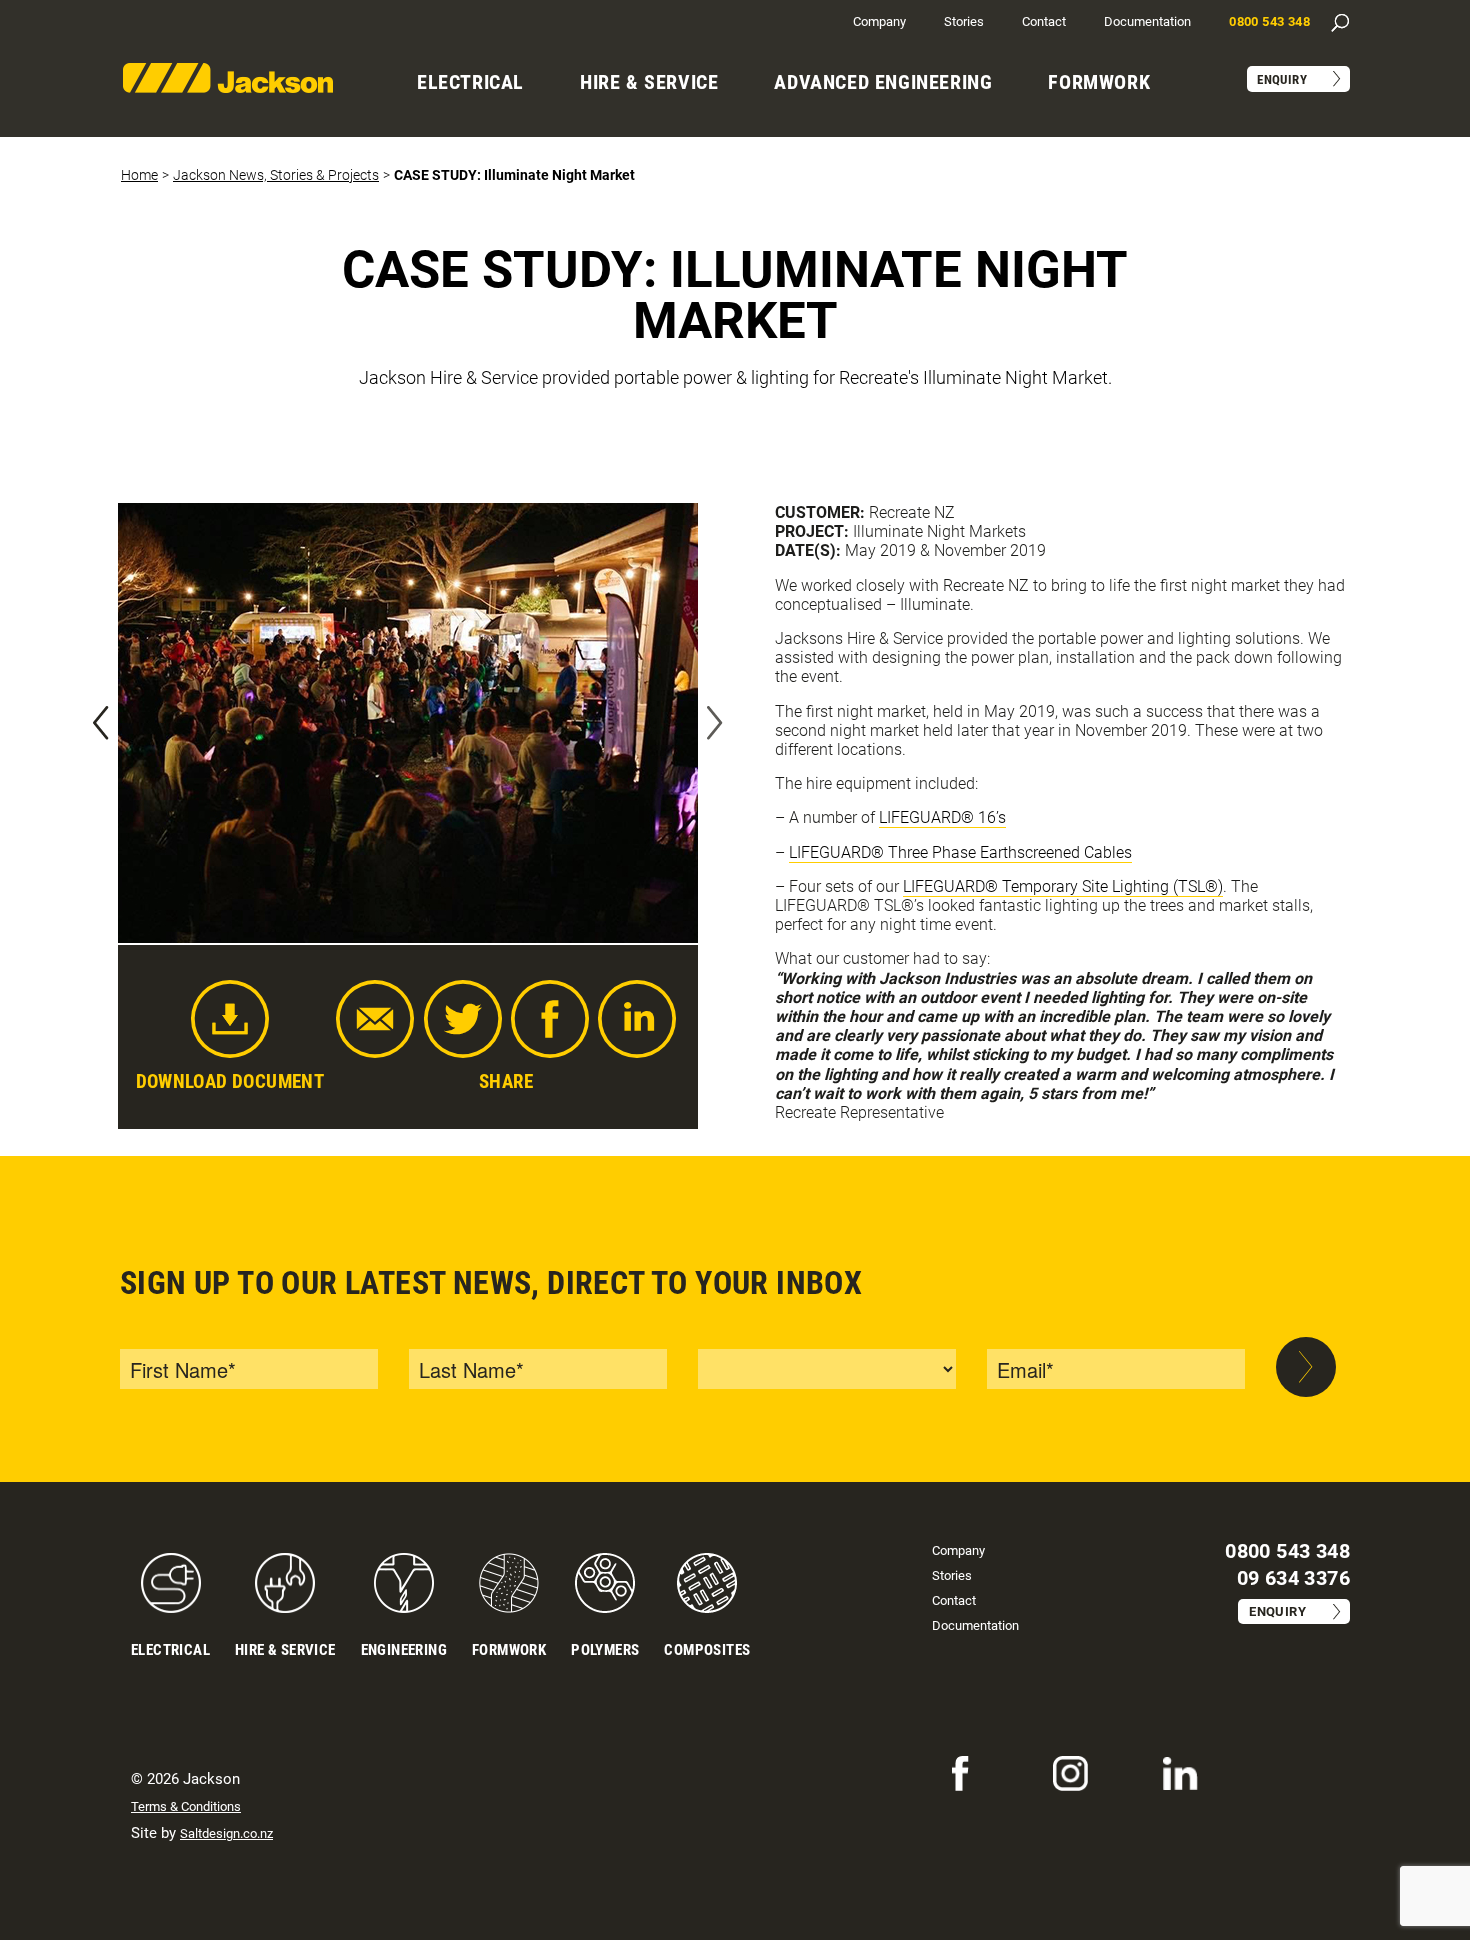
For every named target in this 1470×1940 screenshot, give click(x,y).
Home (139, 175)
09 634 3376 (1293, 1578)
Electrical (470, 82)
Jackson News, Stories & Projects (276, 175)
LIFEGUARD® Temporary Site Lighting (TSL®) (1063, 886)
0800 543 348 (1269, 21)
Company (879, 21)
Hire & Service (649, 82)
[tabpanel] (408, 723)
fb (949, 1767)
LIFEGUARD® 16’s (942, 817)
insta (1067, 1767)
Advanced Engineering (883, 82)
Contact (1044, 21)
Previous (101, 723)
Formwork (1099, 82)
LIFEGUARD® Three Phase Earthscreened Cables (960, 852)
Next (715, 723)
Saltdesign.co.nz (226, 1833)
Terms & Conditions (186, 1806)
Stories (964, 21)
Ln (1170, 1767)
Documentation (1147, 21)
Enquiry (1282, 79)
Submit (1306, 1367)
